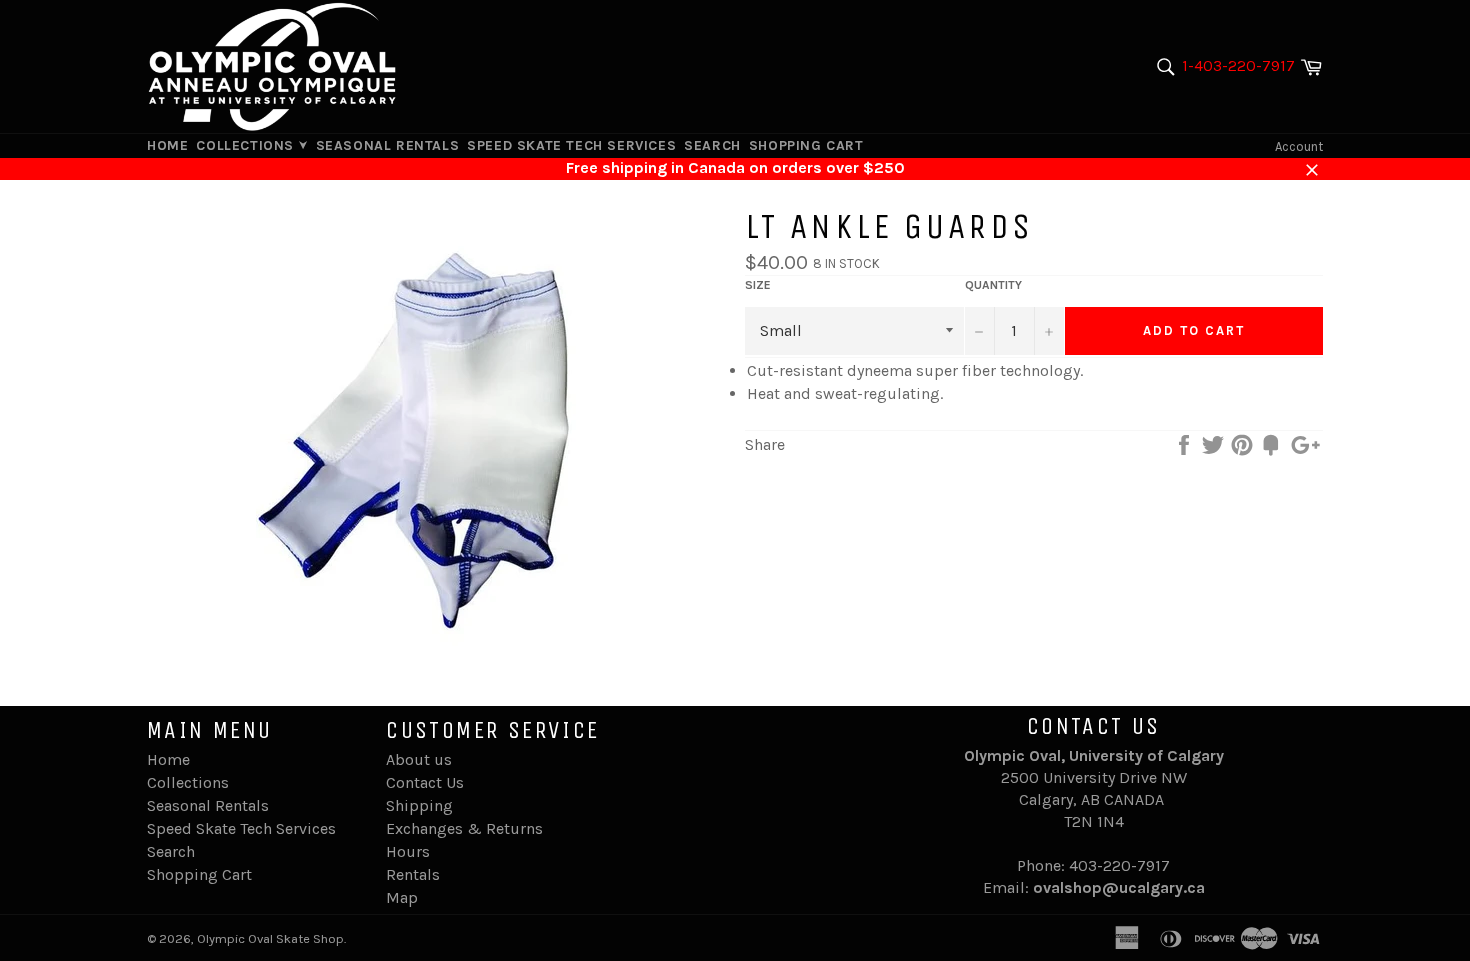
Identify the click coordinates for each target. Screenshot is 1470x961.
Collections (247, 145)
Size (758, 285)
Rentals (413, 874)
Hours (408, 851)
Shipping (419, 805)
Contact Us (425, 782)
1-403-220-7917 (1238, 65)
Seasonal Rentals (388, 145)
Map (402, 897)
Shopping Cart (806, 145)
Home (167, 145)
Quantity (993, 285)
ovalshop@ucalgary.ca (1119, 887)
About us (419, 759)
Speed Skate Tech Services (571, 145)
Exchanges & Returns (464, 828)
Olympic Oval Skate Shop (270, 938)
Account (1299, 146)
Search (712, 145)
